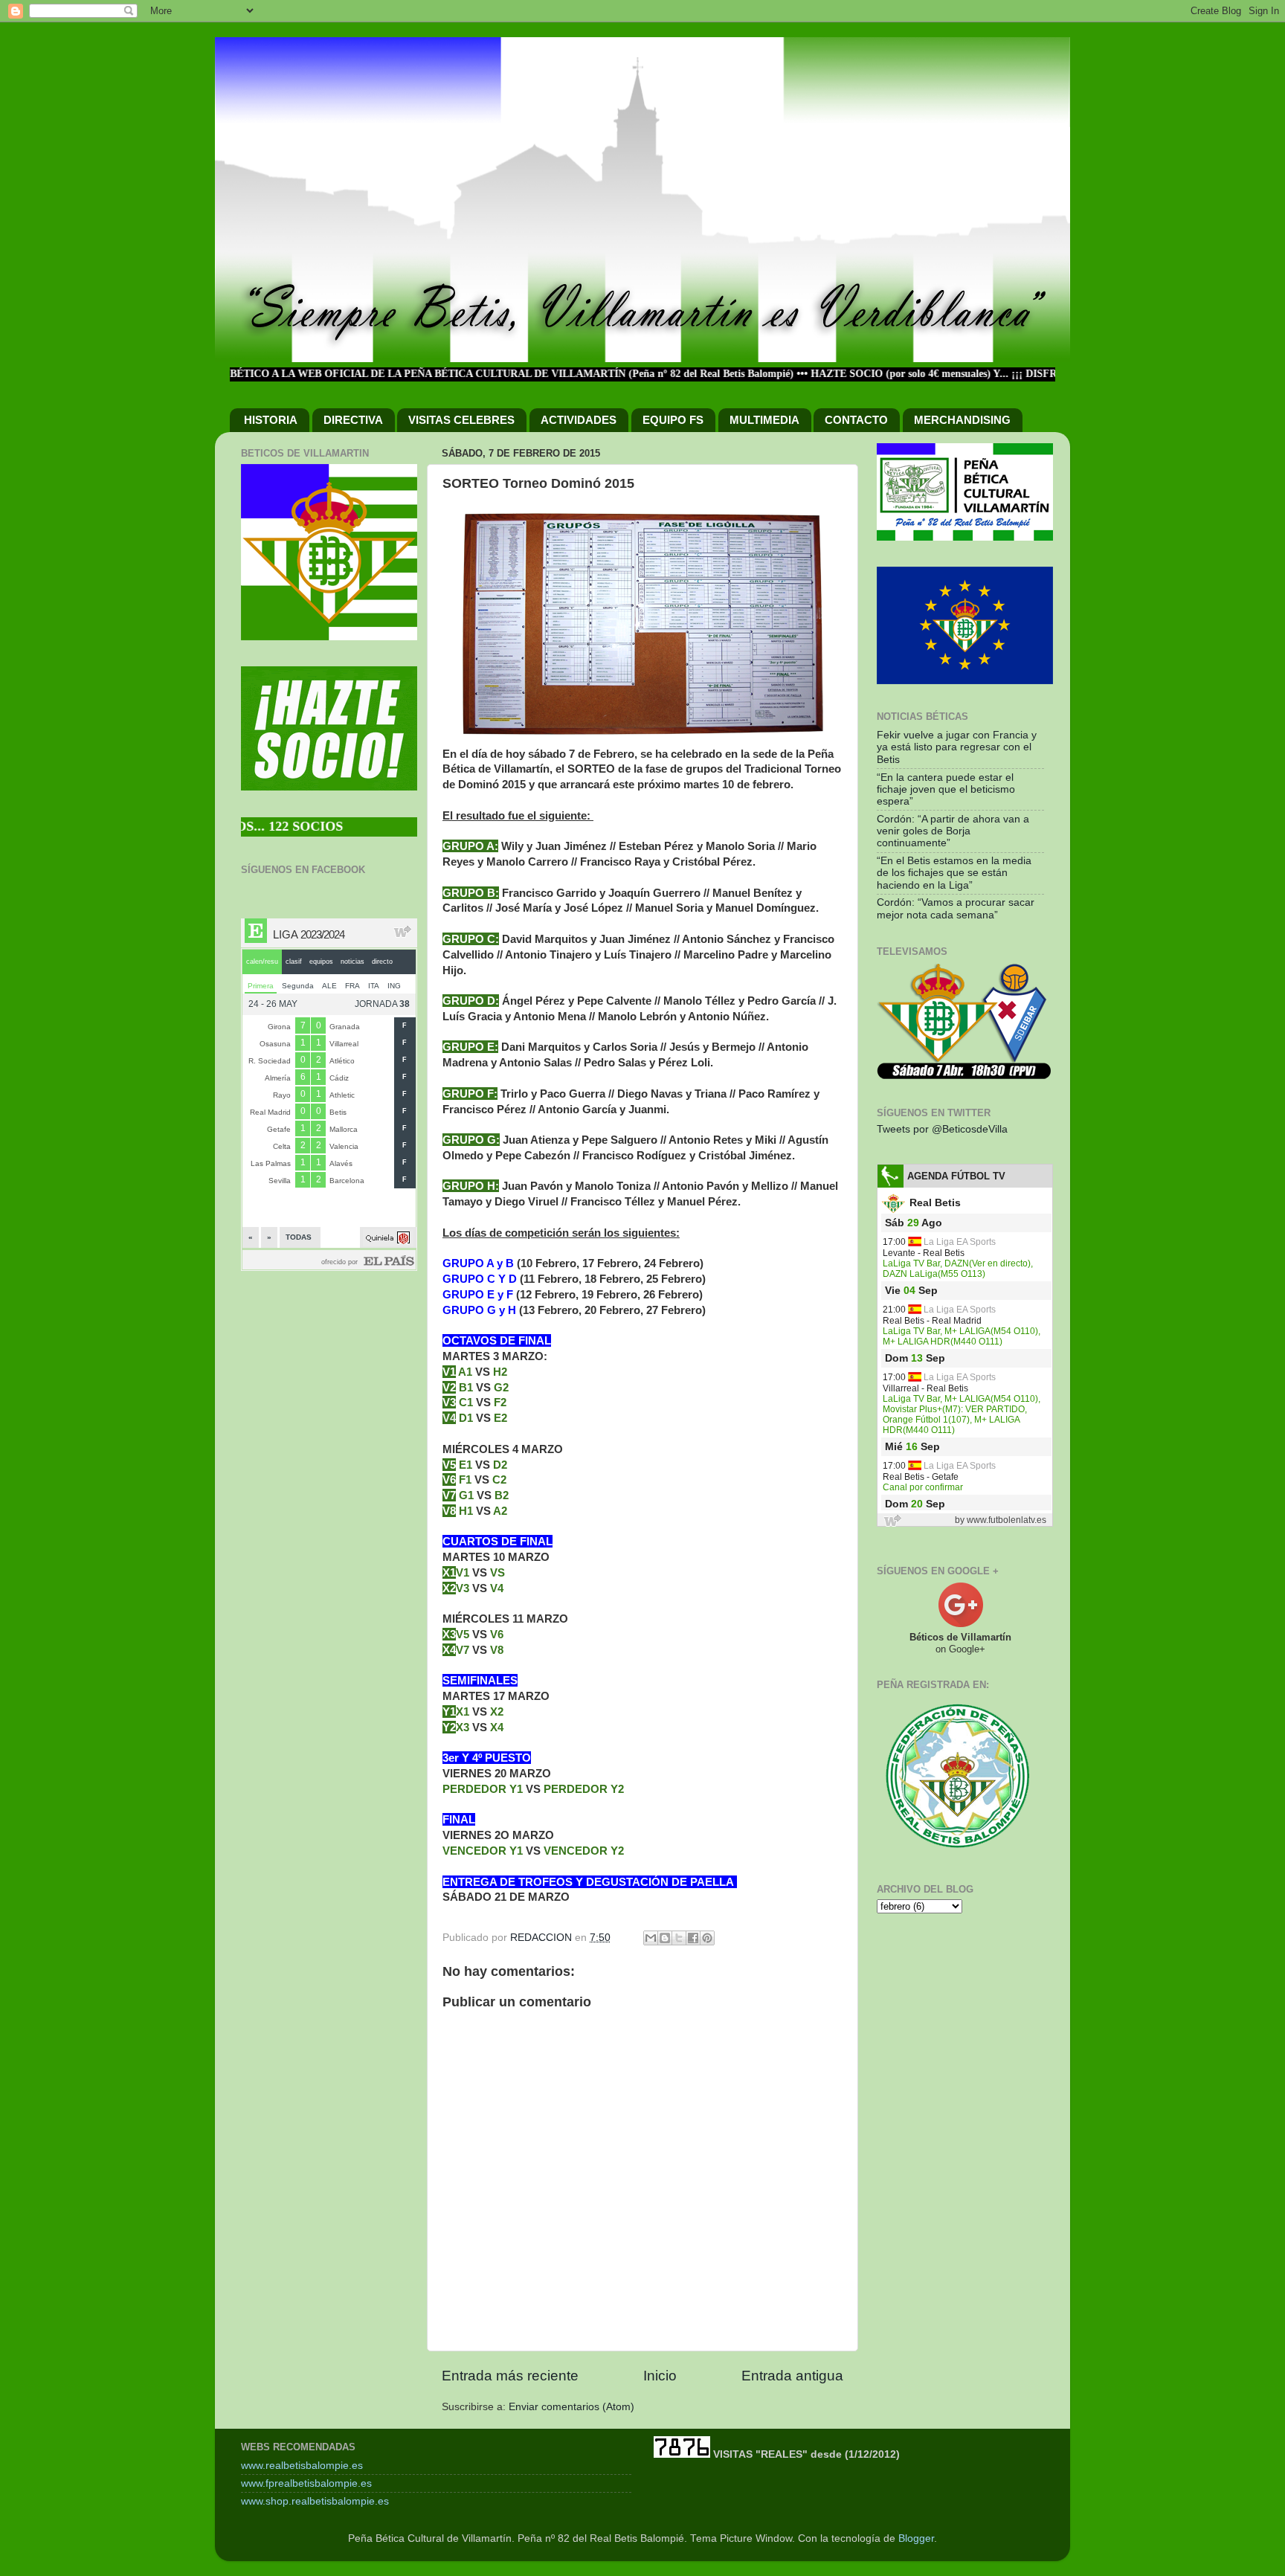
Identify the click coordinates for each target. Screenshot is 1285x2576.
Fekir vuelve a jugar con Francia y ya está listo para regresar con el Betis (957, 747)
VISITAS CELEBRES (461, 420)
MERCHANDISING (962, 420)
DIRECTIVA (353, 420)
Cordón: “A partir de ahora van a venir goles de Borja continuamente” (953, 831)
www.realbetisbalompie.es (302, 2466)
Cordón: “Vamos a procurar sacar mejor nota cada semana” (956, 908)
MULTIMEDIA (764, 420)
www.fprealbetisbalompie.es (306, 2483)
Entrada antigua (792, 2376)
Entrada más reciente (510, 2376)
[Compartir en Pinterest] (707, 1938)
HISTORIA (271, 420)
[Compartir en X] (679, 1938)
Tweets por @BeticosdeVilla (942, 1129)
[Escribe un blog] (665, 1938)
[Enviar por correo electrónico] (651, 1938)
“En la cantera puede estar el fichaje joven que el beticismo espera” (946, 789)
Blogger (916, 2538)
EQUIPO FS (673, 420)
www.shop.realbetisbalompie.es (315, 2501)
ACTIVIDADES (579, 420)
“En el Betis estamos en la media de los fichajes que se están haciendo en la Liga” (954, 873)
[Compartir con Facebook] (693, 1938)
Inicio (660, 2376)
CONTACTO (856, 420)
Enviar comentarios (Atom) (571, 2407)
